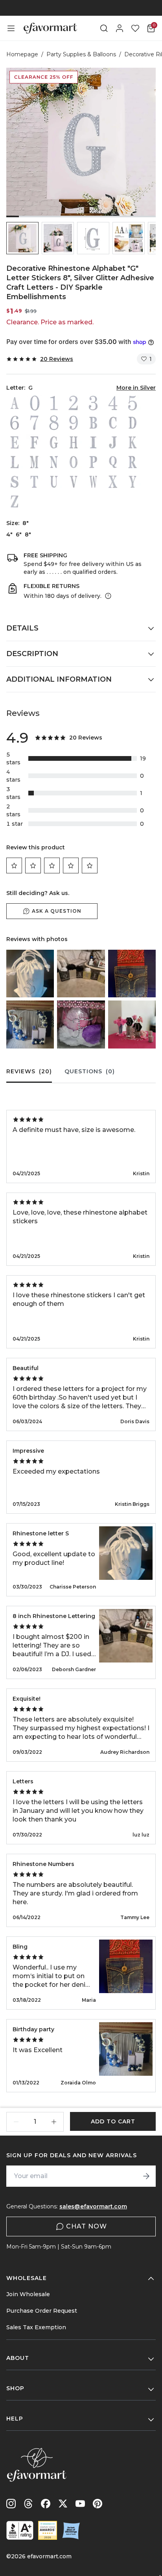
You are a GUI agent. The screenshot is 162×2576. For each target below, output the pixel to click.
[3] (93, 403)
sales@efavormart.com (93, 2206)
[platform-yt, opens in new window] (80, 2504)
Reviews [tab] (29, 1071)
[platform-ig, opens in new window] (11, 2504)
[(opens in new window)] (20, 2530)
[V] (74, 482)
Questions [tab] (90, 1071)
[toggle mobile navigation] (11, 28)
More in (136, 388)
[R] (133, 462)
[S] (15, 482)
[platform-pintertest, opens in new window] (98, 2504)
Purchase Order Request (42, 2311)
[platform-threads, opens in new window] (28, 2504)
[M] (34, 462)
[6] (15, 423)
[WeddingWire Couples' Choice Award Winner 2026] (48, 2530)
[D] (133, 423)
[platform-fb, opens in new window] (46, 2504)
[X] (113, 482)
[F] (34, 442)
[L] (15, 462)
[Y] (133, 482)
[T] (34, 482)
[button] (22, 238)
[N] (54, 462)
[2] (74, 403)
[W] (93, 482)
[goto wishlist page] (135, 28)
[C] (113, 423)
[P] (93, 462)
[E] (15, 442)
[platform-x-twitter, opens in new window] (63, 2504)
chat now (87, 2226)
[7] (34, 423)
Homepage (22, 54)
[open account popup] (120, 28)
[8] (54, 423)
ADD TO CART (113, 2121)
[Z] (15, 501)
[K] (133, 442)
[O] (74, 462)
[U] (54, 482)
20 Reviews (57, 359)
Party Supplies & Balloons (81, 54)
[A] (15, 403)
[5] (133, 403)
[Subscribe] (146, 2176)
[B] (93, 423)
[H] (74, 442)
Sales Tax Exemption (36, 2327)
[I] (93, 442)
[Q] (113, 462)
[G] (54, 442)
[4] (113, 403)
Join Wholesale (28, 2294)
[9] (74, 423)
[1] (54, 403)
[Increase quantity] (54, 2122)
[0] (34, 403)
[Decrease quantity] (16, 2122)
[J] (113, 442)
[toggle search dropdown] (104, 28)
